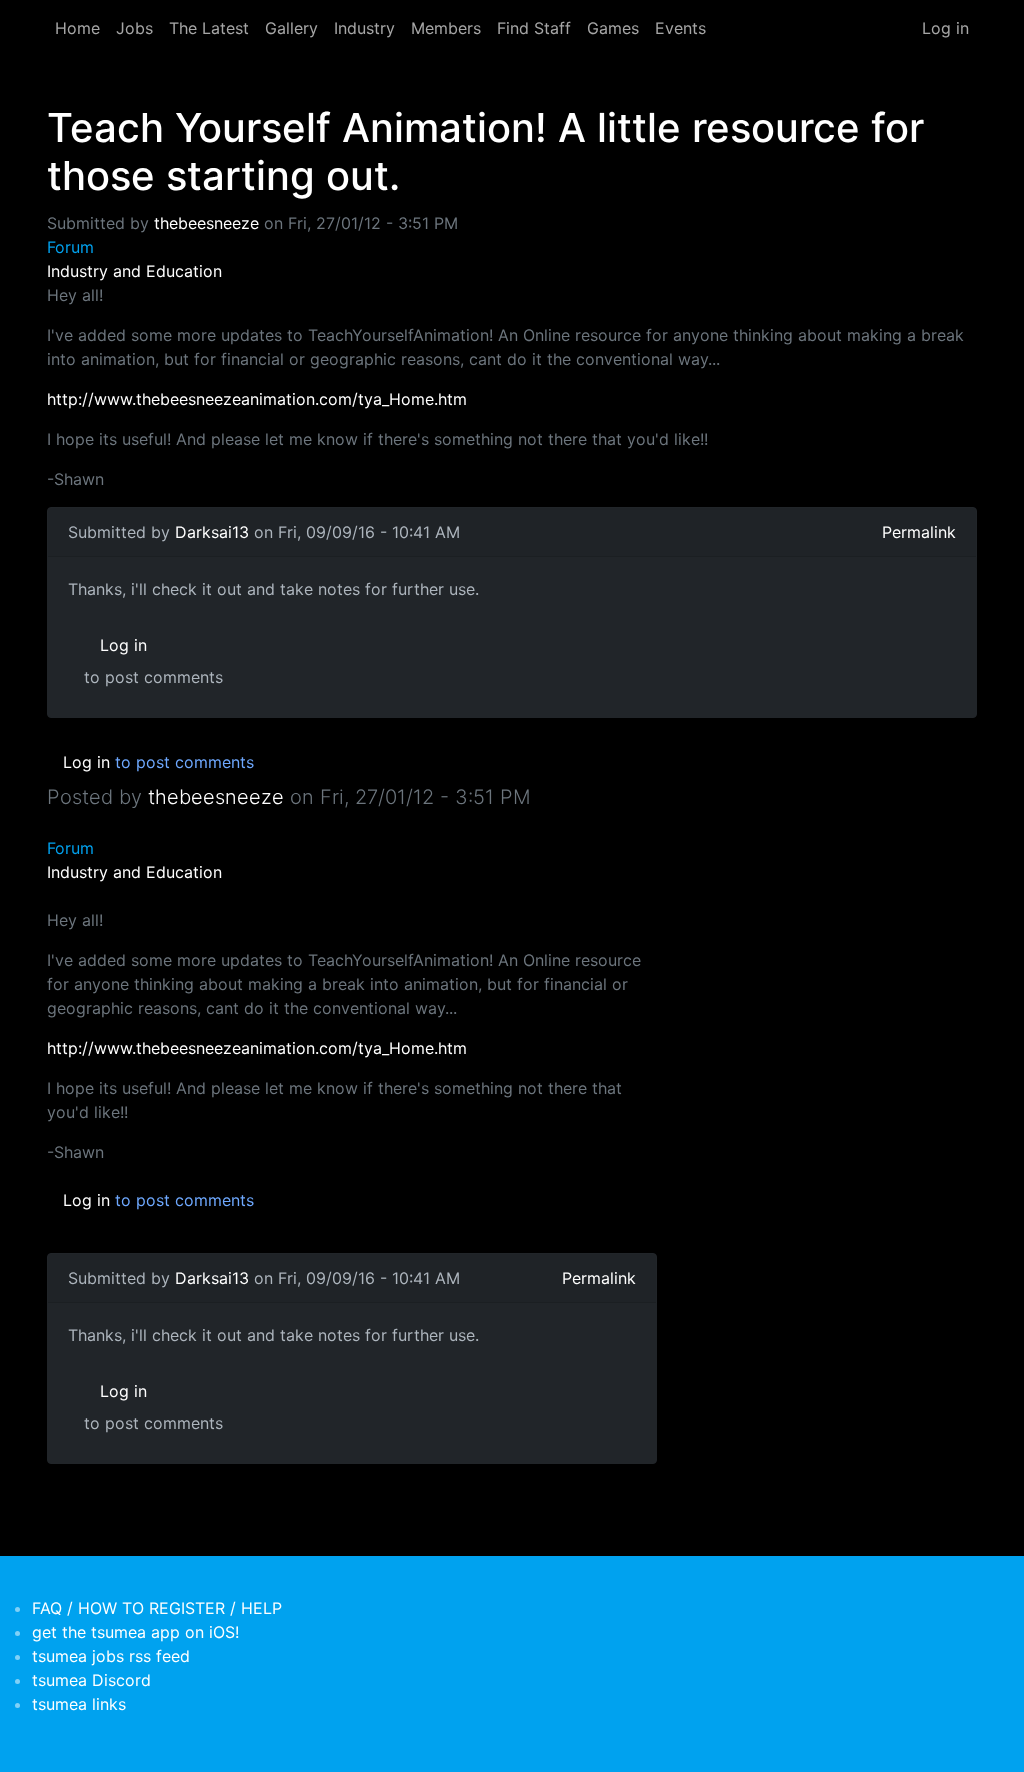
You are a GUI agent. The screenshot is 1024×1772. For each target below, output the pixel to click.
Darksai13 (212, 532)
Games (613, 28)
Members (446, 28)
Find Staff (534, 28)
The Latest (209, 28)
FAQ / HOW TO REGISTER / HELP (157, 1608)
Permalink (919, 532)
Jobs (134, 28)
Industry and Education (134, 271)
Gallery (291, 28)
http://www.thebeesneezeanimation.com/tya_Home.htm (257, 399)
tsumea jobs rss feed (111, 1656)
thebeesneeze (206, 223)
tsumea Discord (91, 1680)
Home (77, 28)
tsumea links (79, 1704)
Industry (364, 28)
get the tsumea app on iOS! (135, 1632)
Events (680, 28)
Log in (945, 28)
